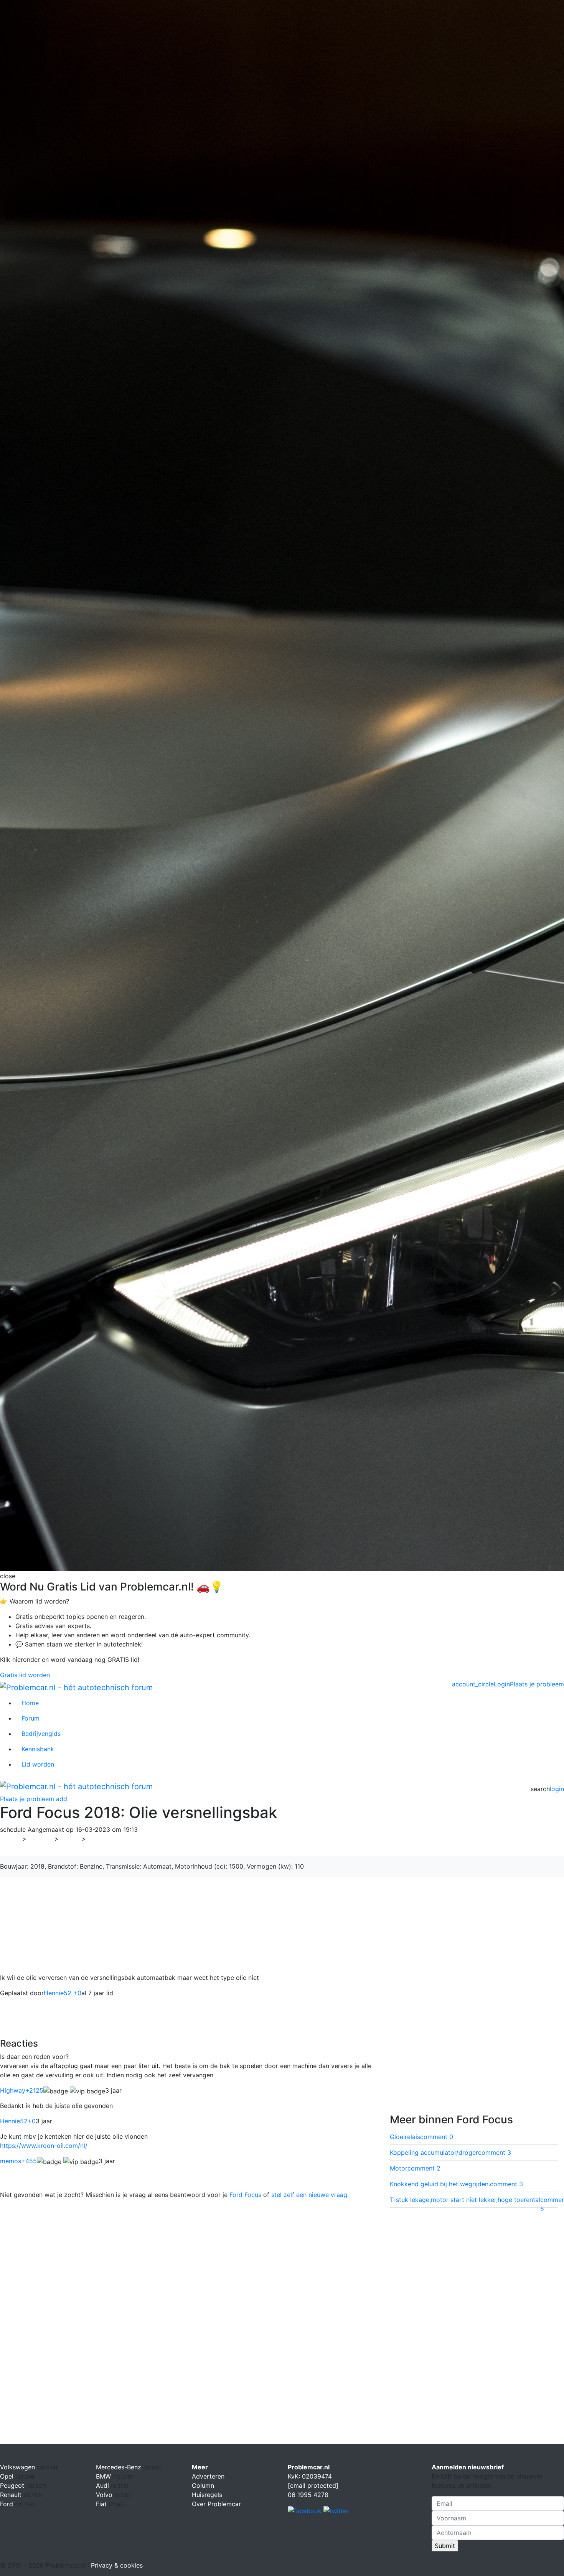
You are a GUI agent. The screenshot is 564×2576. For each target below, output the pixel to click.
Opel (8, 2476)
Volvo (105, 2495)
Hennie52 (18, 2121)
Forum (31, 1718)
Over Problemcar (216, 2504)
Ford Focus (245, 2195)
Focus (99, 1839)
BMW (104, 2476)
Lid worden (38, 1764)
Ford (70, 1839)
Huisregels (207, 2495)
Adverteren (208, 2476)
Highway (22, 2090)
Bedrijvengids (41, 1734)
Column (203, 2485)
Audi (103, 2485)
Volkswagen (18, 2467)
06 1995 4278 (308, 2495)
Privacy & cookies (117, 2565)
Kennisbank (38, 1749)
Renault (12, 2495)
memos (18, 2161)
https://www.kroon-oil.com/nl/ (44, 2146)
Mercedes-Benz (120, 2467)
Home (30, 1703)
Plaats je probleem (537, 1684)
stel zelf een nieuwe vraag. (310, 2195)
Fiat (102, 2504)
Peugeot (13, 2485)
